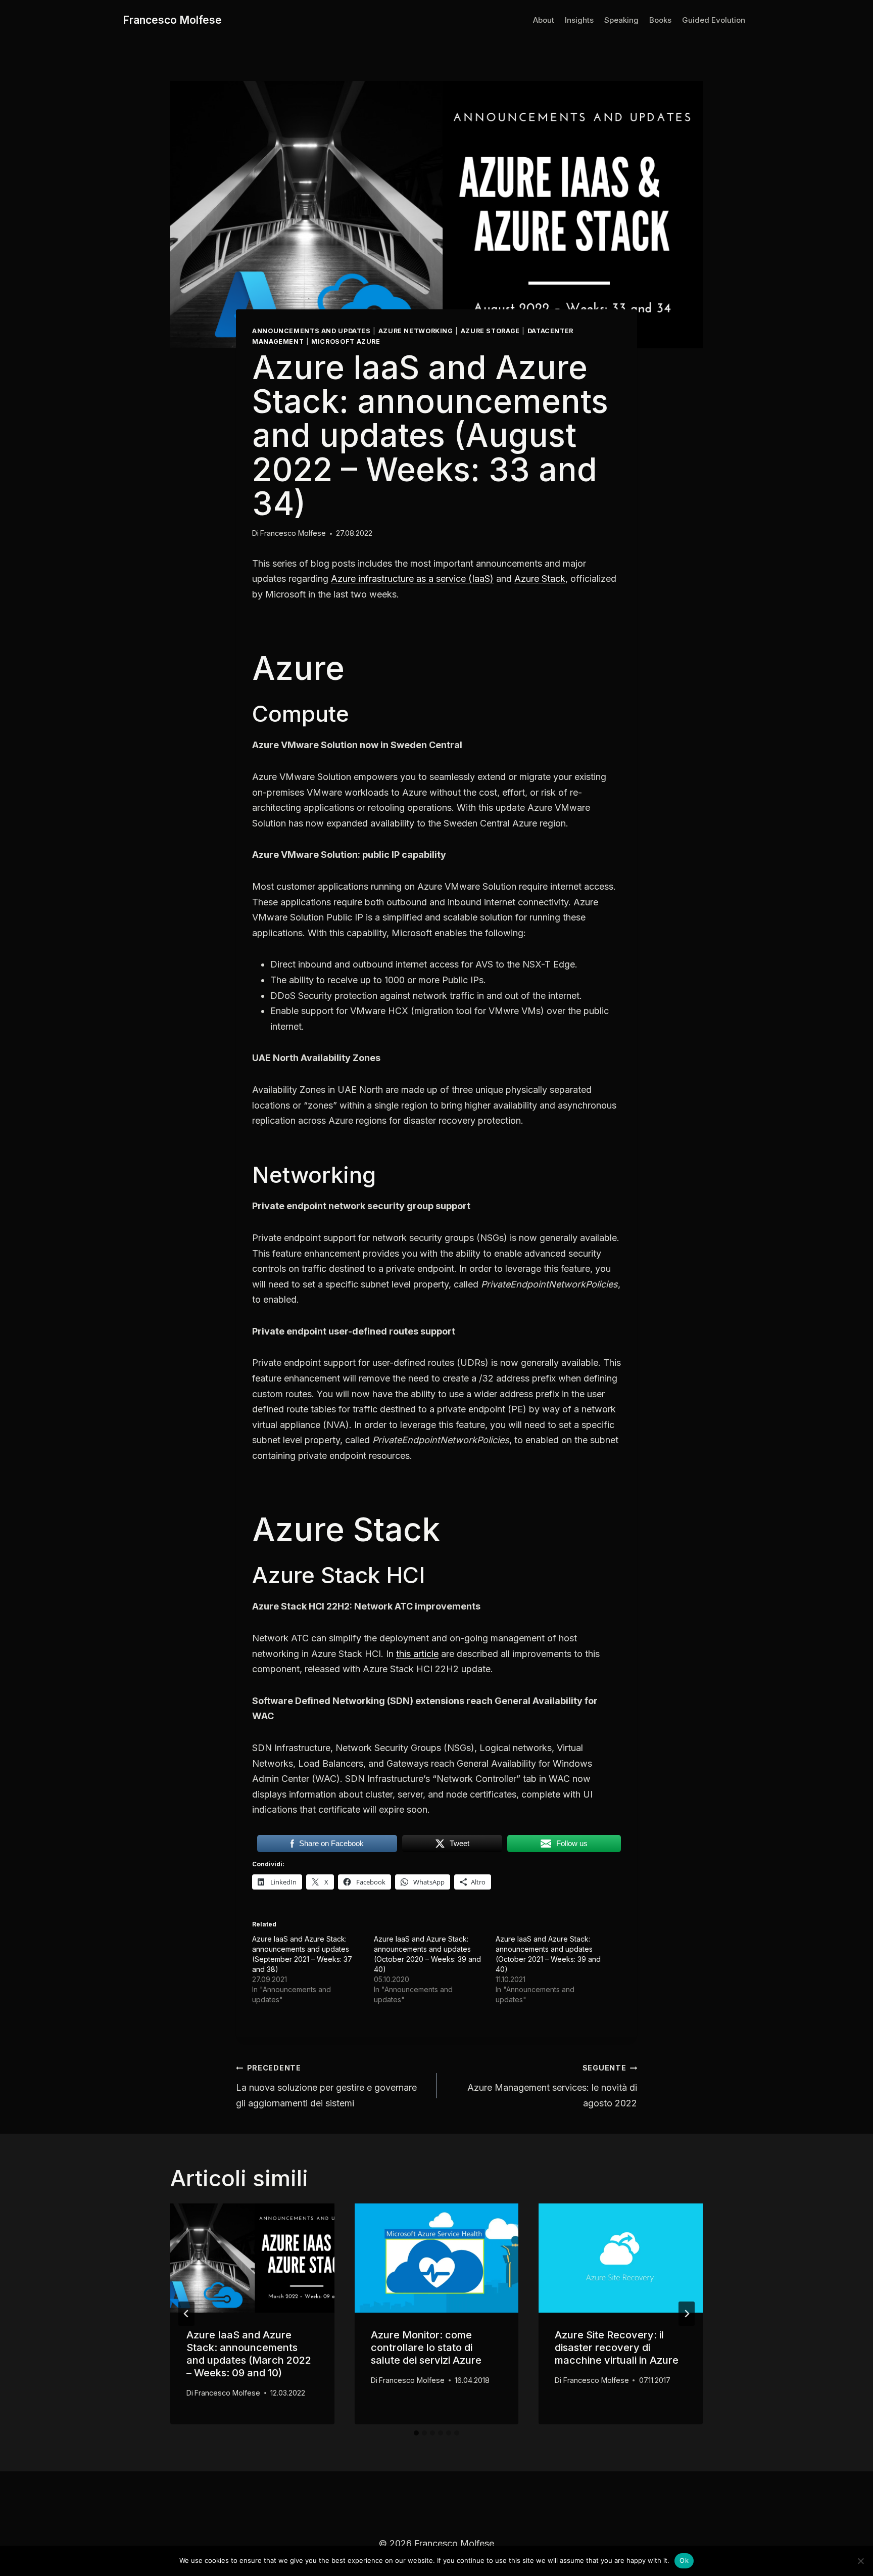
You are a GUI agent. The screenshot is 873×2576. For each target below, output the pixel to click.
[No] (860, 2561)
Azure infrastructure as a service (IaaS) (412, 579)
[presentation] (252, 2258)
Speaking (621, 20)
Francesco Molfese (293, 533)
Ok (684, 2560)
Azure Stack (540, 579)
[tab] (416, 2433)
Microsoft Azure (346, 341)
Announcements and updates (311, 331)
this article (417, 1654)
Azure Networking (416, 331)
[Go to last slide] (186, 2314)
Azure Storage (490, 331)
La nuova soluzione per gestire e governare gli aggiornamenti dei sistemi (326, 2086)
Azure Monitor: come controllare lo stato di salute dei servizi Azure (426, 2348)
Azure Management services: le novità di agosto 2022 (552, 2086)
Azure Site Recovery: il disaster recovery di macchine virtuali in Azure (617, 2348)
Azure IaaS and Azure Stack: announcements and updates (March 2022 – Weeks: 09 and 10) (249, 2354)
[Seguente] (687, 2314)
